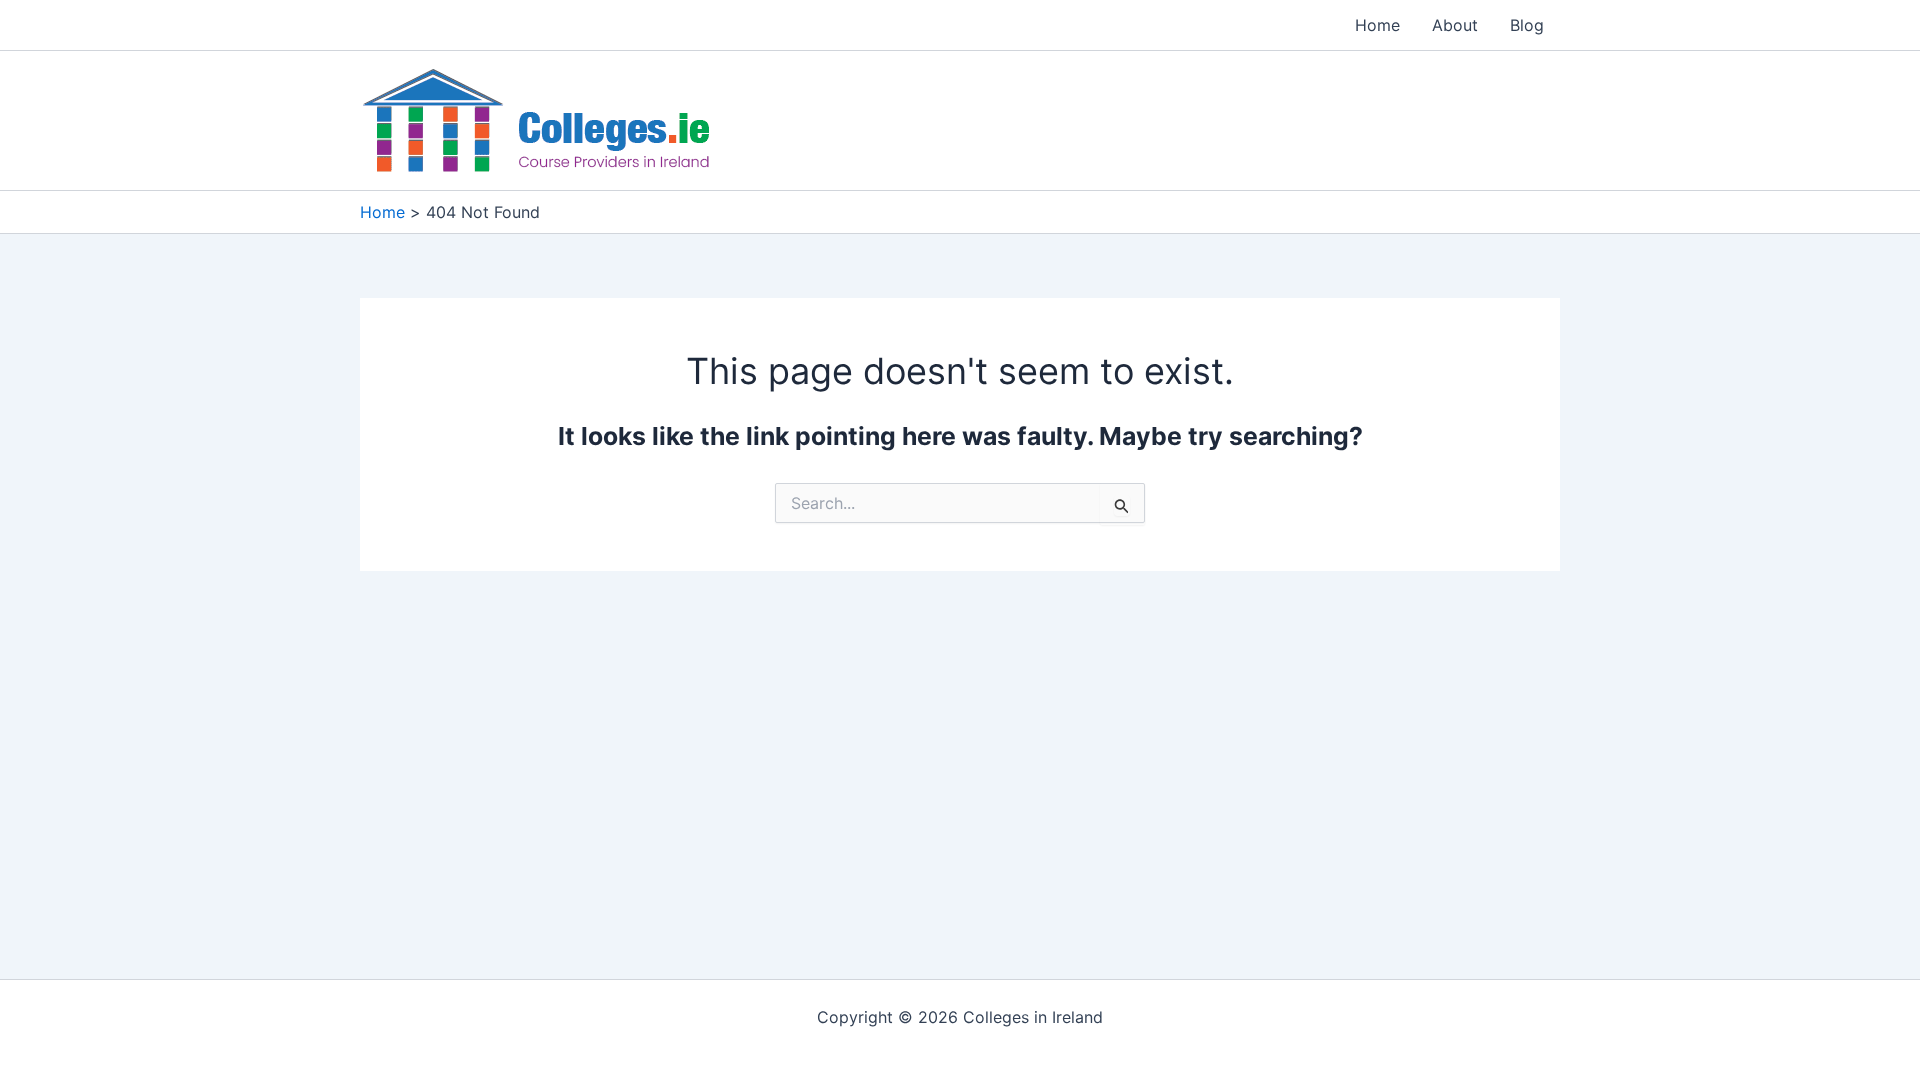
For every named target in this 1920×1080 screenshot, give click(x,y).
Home (1377, 25)
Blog (1527, 25)
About (1455, 25)
